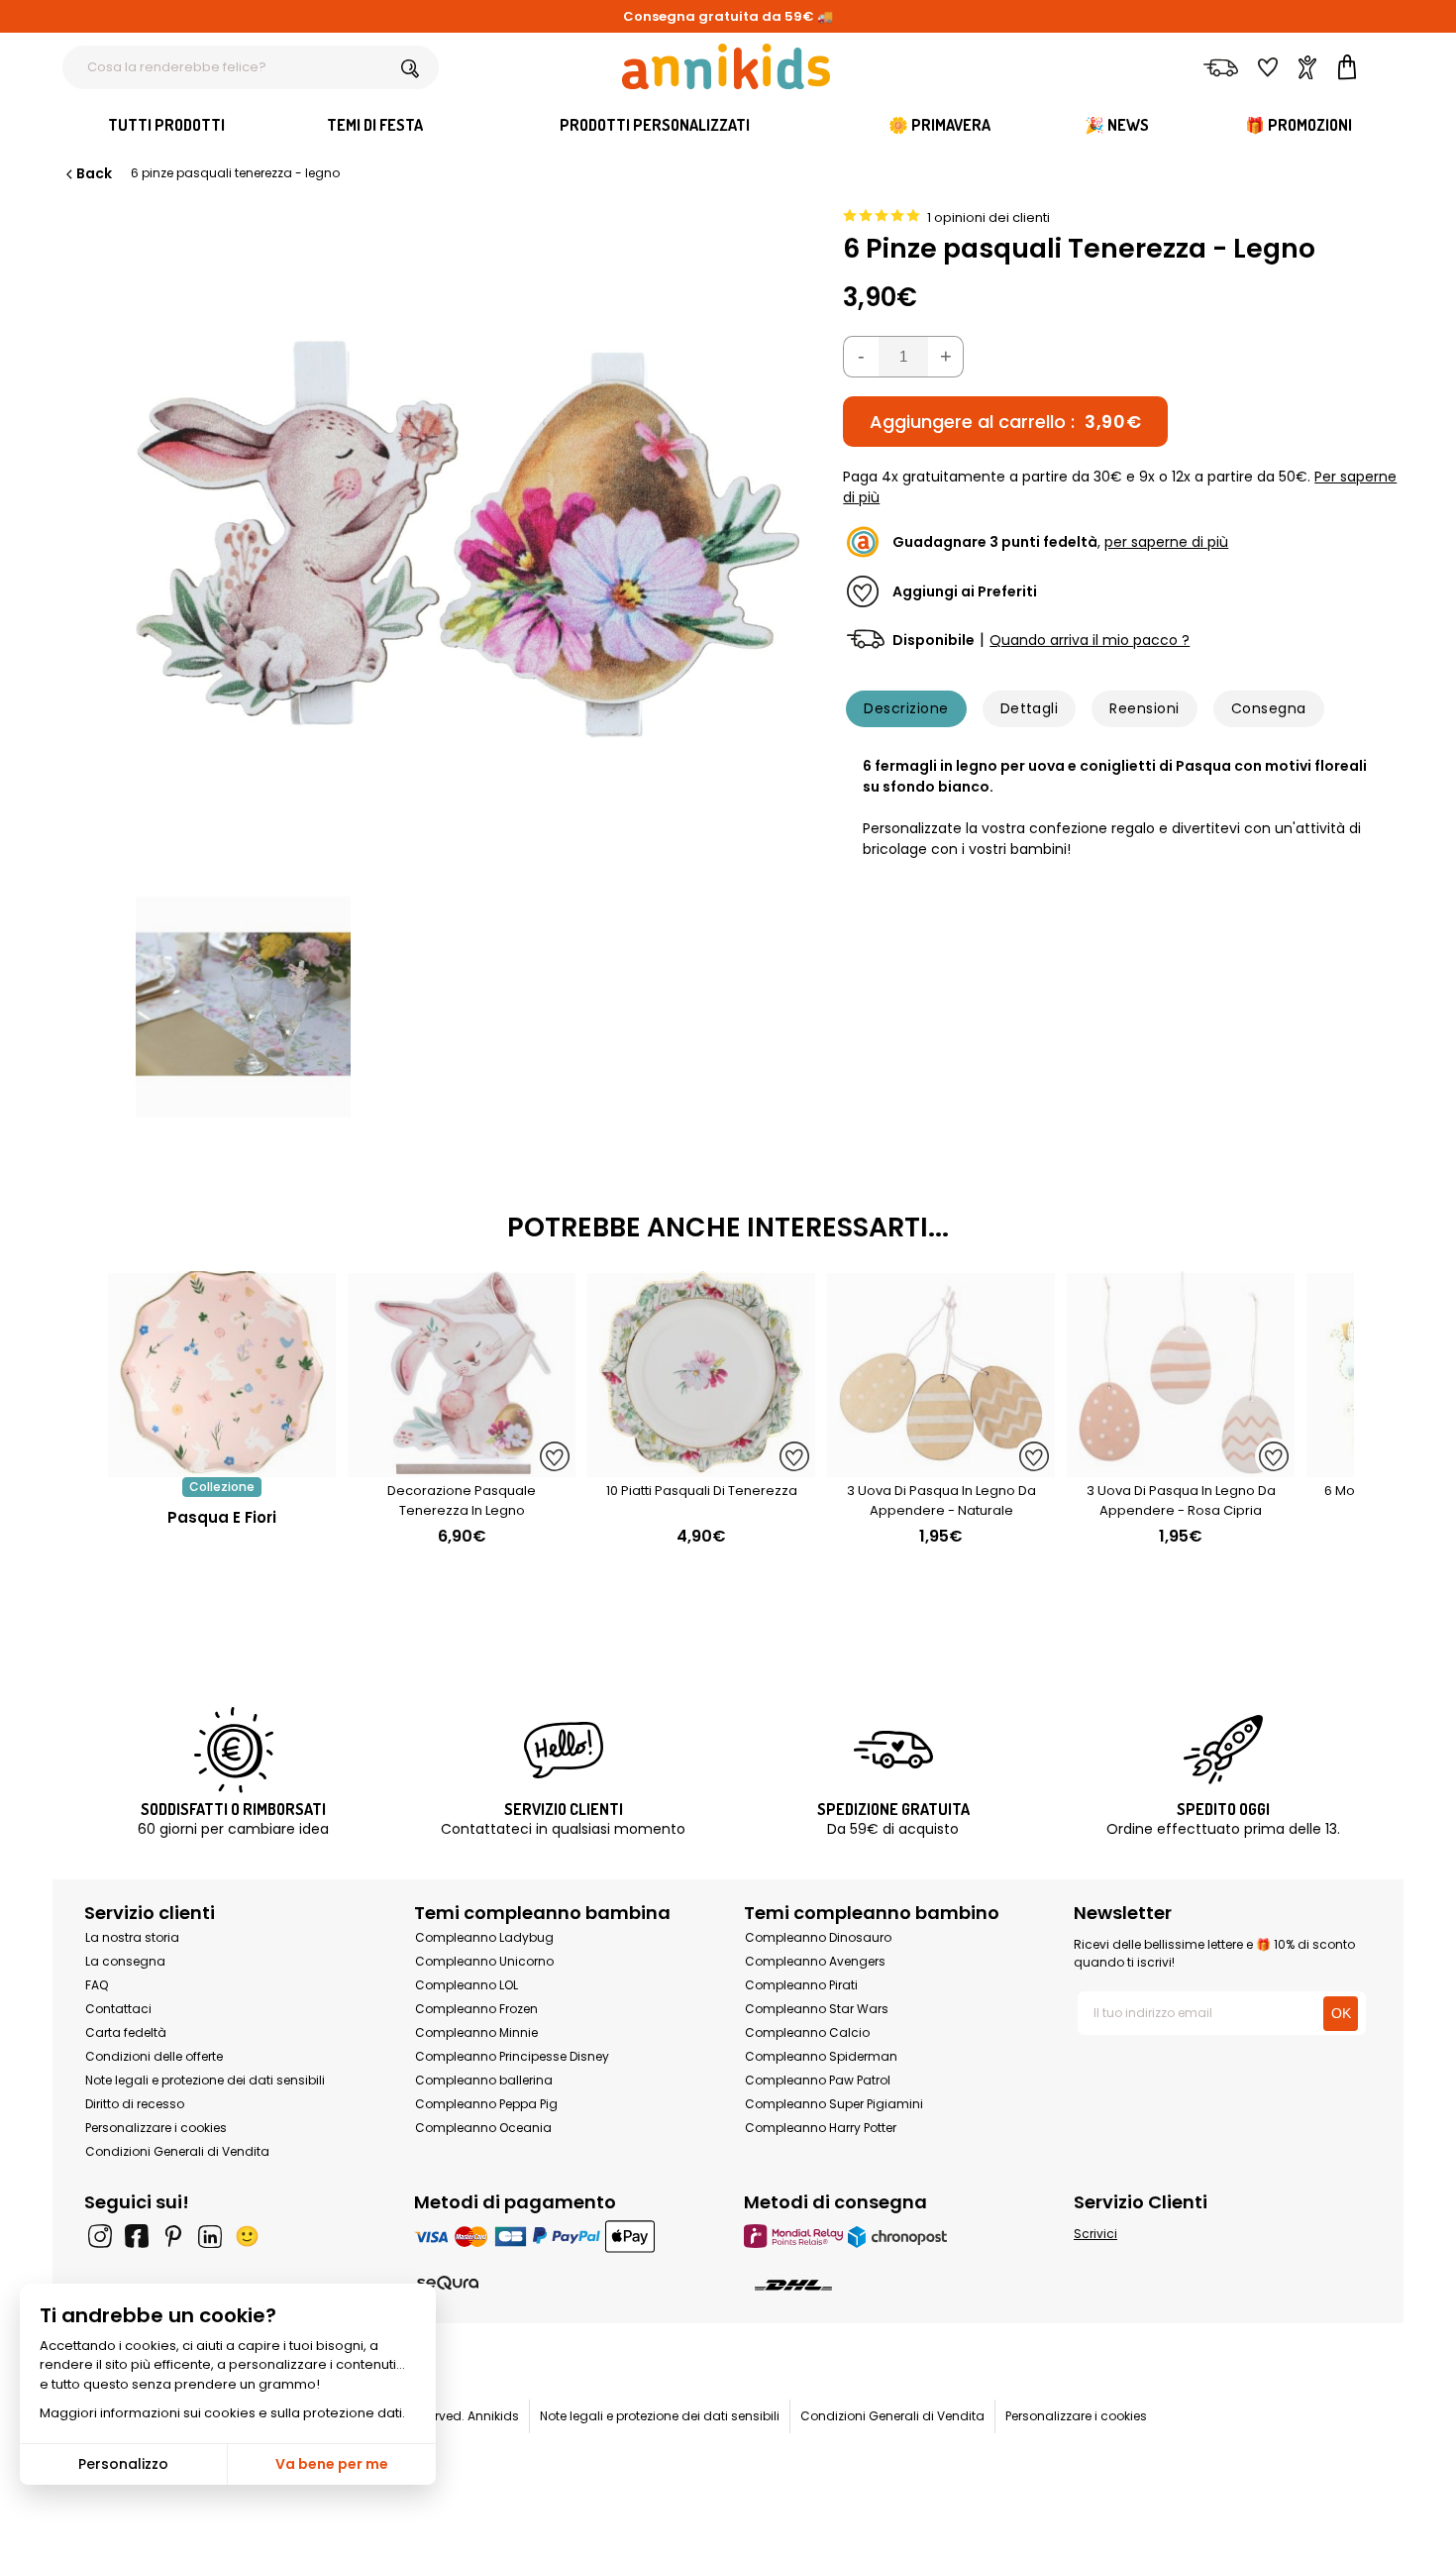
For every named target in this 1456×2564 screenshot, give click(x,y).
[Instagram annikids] (100, 2236)
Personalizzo (123, 2464)
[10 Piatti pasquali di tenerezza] (701, 1467)
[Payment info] (563, 2236)
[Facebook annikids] (137, 2236)
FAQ (97, 1985)
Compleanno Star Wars (817, 2009)
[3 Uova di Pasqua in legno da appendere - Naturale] (941, 1467)
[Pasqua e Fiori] (222, 1467)
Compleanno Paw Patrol (818, 2080)
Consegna (1269, 708)
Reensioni (1144, 708)
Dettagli (1030, 708)
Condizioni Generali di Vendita (177, 2151)
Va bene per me (332, 2464)
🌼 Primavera (939, 125)
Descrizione (906, 708)
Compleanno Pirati (801, 1985)
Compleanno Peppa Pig (486, 2104)
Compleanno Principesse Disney (512, 2056)
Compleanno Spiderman (821, 2056)
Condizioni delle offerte (154, 2056)
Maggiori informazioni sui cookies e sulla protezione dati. (222, 2413)
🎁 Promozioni (1299, 125)
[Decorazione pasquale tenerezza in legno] (462, 1467)
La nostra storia (132, 1937)
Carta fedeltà (126, 2032)
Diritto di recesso (135, 2104)
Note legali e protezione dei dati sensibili (205, 2080)
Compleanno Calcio (807, 2032)
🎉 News (1117, 125)
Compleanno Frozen (476, 2009)
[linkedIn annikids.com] (210, 2236)
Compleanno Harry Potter (821, 2128)
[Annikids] (726, 66)
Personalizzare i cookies (156, 2128)
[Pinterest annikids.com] (173, 2236)
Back (94, 173)
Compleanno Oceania (483, 2128)
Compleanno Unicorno (484, 1961)
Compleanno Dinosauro (818, 1937)
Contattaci (118, 2009)
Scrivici (1095, 2234)
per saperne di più (1166, 542)
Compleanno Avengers (815, 1961)
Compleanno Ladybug (484, 1937)
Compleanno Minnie (476, 2032)
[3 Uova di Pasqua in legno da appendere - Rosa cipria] (1181, 1467)
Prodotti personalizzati (655, 125)
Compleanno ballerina (484, 2080)
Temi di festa (375, 125)
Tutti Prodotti (166, 125)
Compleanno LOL (467, 1985)
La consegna (125, 1961)
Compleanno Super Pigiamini (834, 2104)
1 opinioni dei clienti (988, 217)
